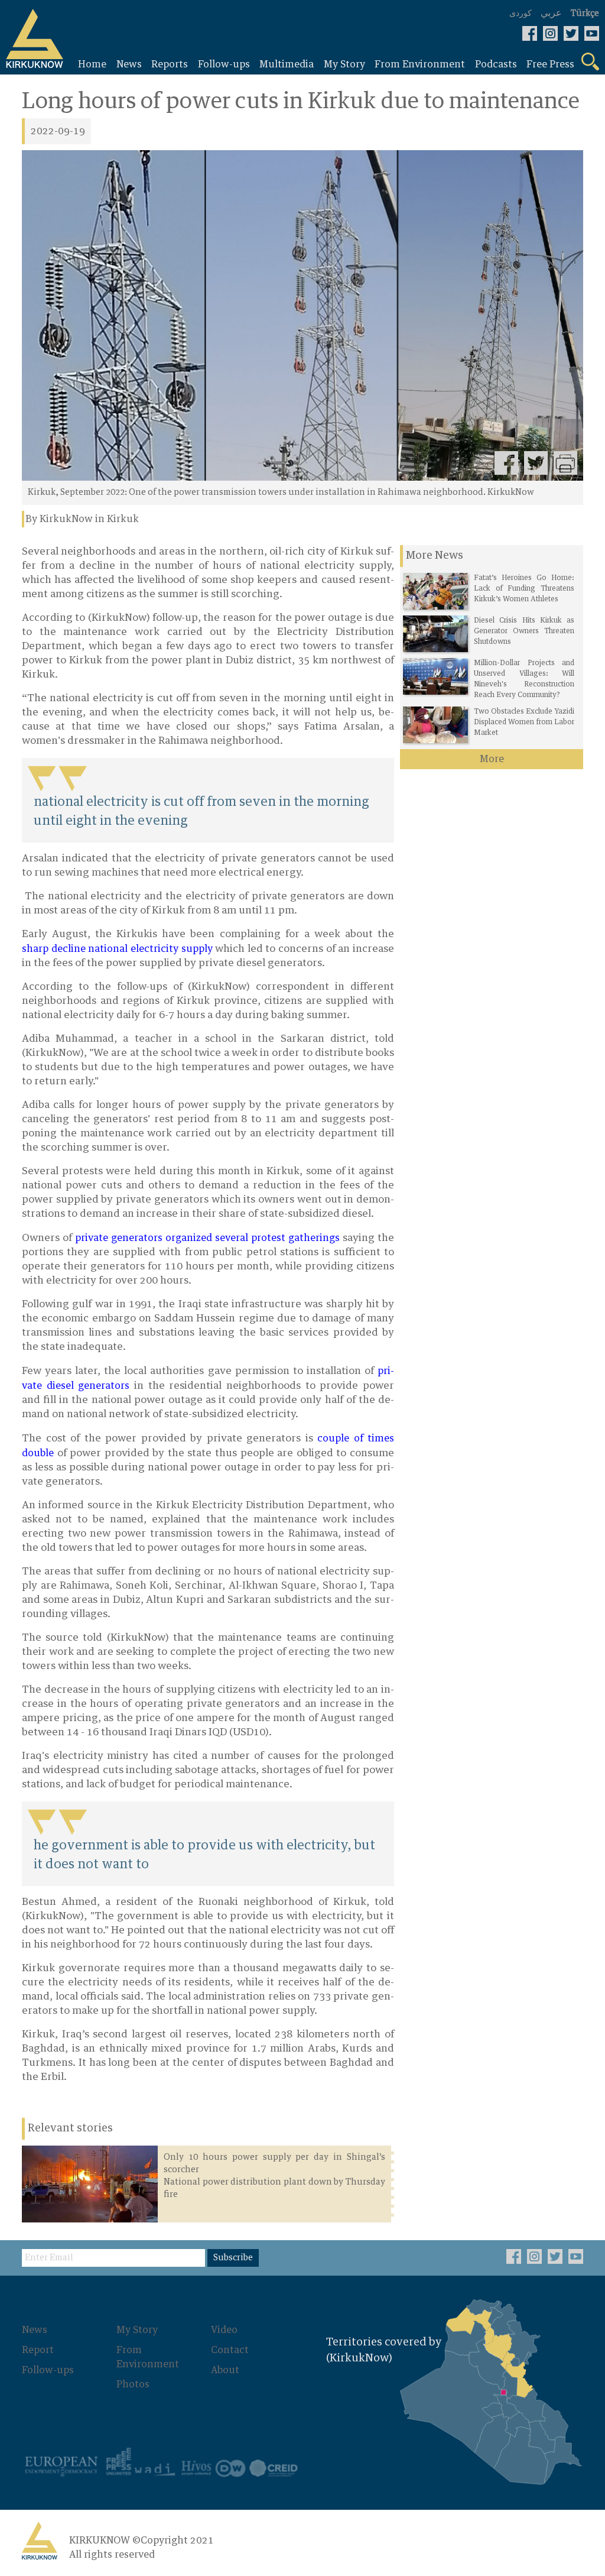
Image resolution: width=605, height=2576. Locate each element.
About (225, 2370)
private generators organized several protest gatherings (207, 1238)
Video (224, 2330)
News (35, 2330)
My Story (137, 2330)
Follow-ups (48, 2370)
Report (38, 2350)
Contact (230, 2350)
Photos (133, 2384)
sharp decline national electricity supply (117, 949)
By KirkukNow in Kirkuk (82, 519)
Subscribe (233, 2258)
